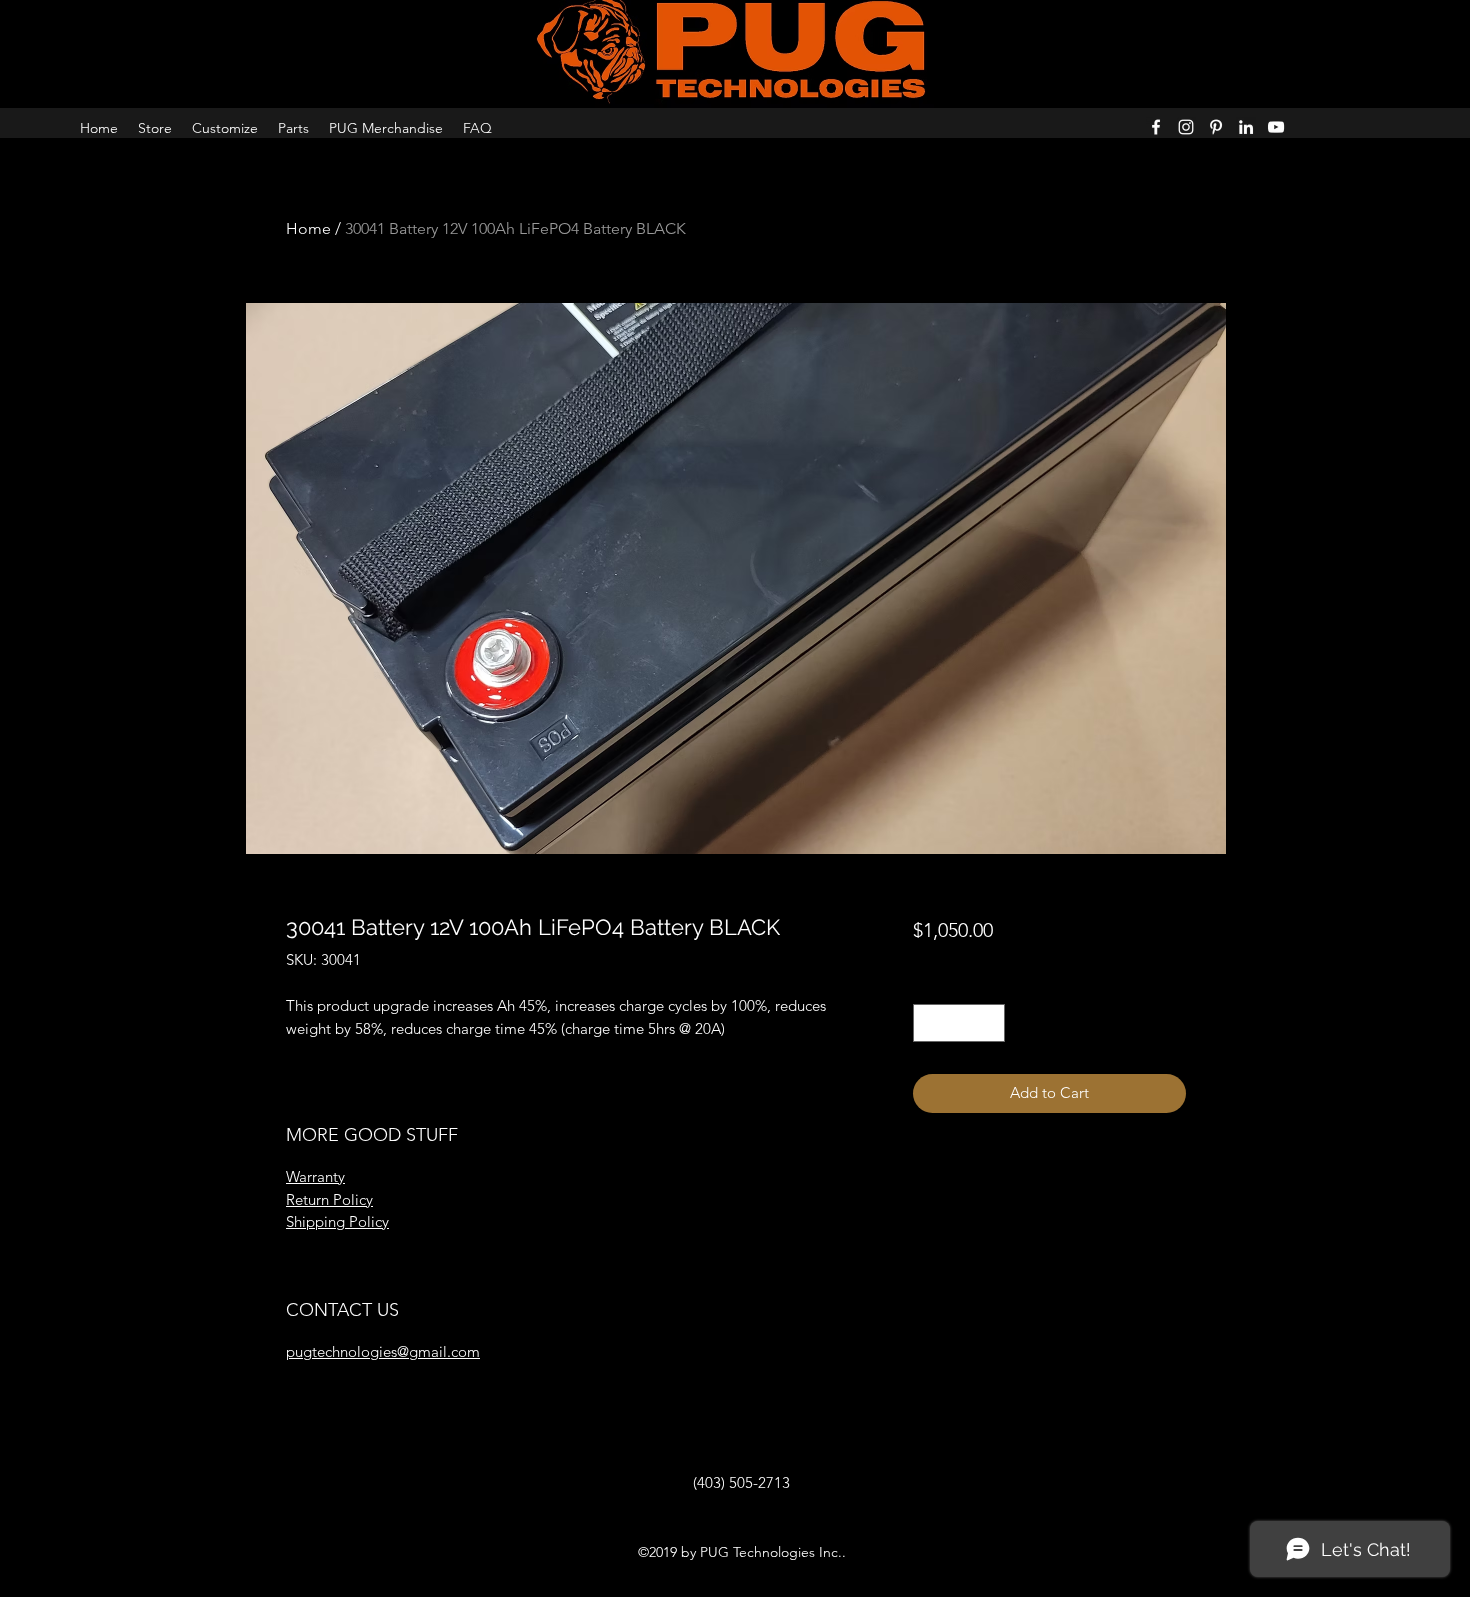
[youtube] (1276, 127)
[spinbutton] (958, 1023)
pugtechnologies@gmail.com (383, 1351)
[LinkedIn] (1246, 127)
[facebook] (1156, 127)
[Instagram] (1186, 127)
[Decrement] (929, 1023)
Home (308, 228)
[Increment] (988, 1023)
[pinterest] (1216, 127)
